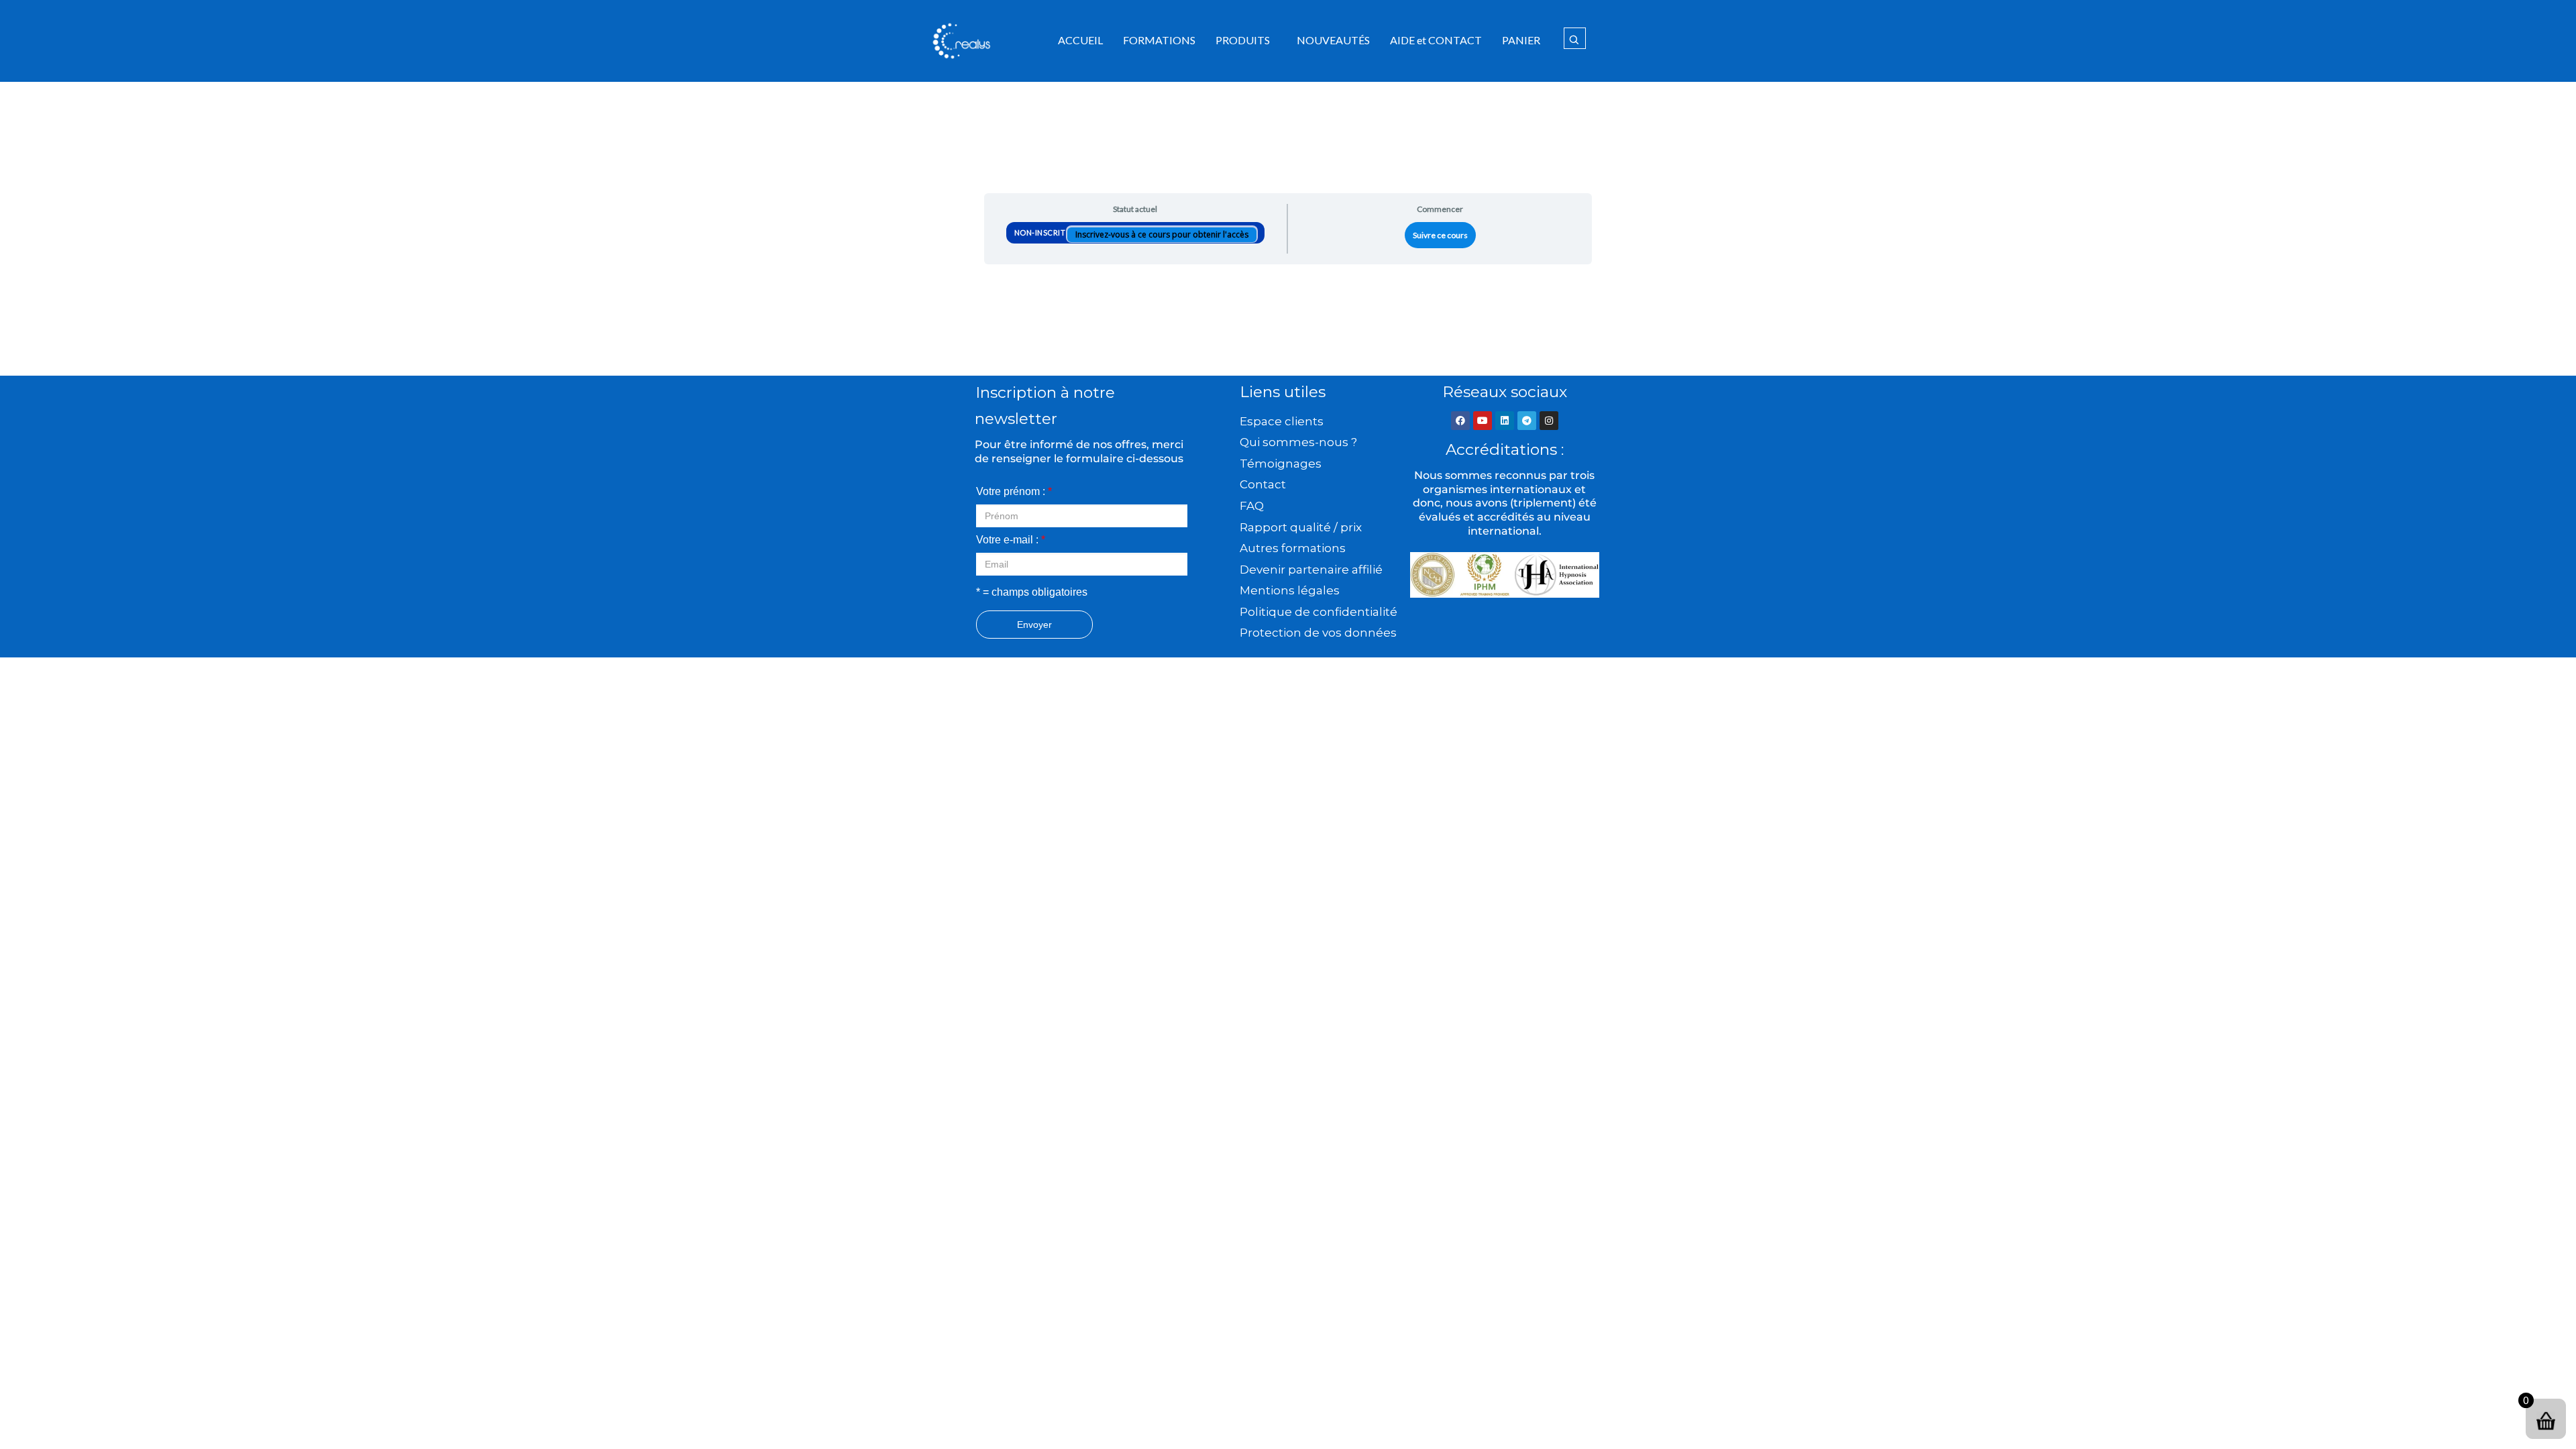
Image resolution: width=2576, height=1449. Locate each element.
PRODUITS (1243, 40)
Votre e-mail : (1011, 540)
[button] (1246, 40)
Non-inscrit (1041, 232)
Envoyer (1034, 625)
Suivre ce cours (1440, 235)
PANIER (1521, 40)
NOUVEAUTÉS (1333, 40)
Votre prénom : (1014, 491)
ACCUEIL (1080, 40)
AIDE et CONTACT (1436, 40)
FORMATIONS (1159, 40)
